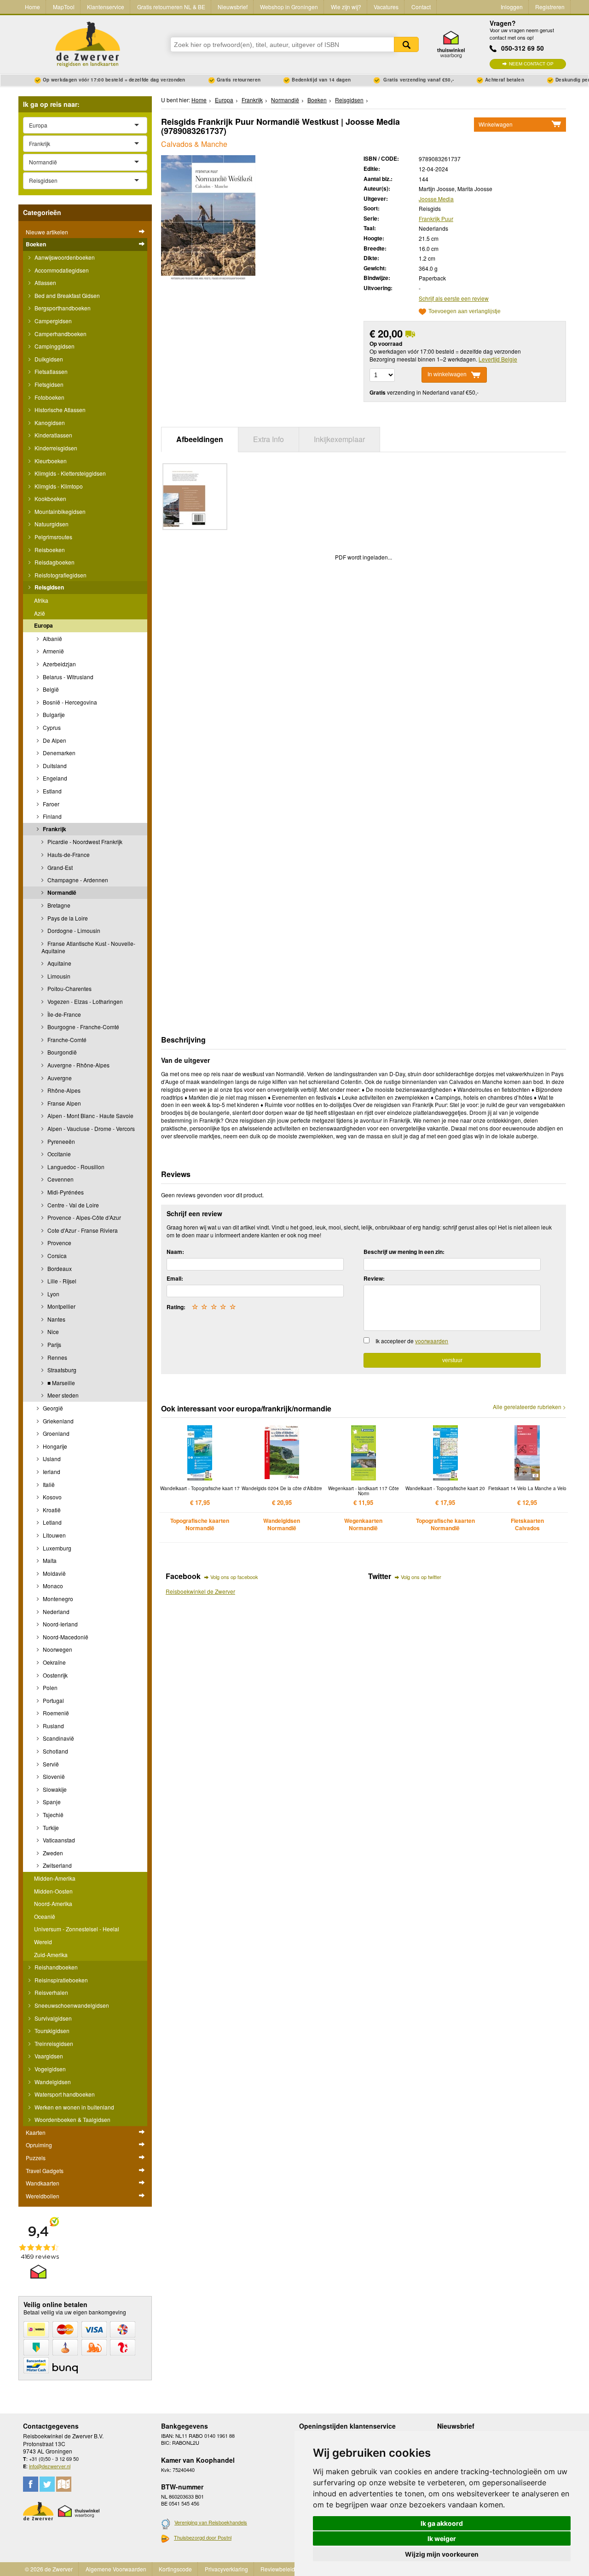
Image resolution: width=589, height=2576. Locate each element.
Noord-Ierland (60, 1624)
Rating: (176, 1307)
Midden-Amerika (55, 1878)
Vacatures (386, 7)
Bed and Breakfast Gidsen (66, 295)
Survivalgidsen (52, 2018)
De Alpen (54, 740)
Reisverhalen (51, 1992)
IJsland (51, 1459)
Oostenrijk (55, 1675)
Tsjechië (52, 1815)
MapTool (64, 7)
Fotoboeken (49, 397)
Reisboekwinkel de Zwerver (200, 1591)
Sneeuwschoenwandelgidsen (71, 2005)
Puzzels (36, 2158)
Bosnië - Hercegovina (69, 702)
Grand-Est (59, 867)
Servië (50, 1764)
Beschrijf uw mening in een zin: (404, 1252)
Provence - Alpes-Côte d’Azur (84, 1217)
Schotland (55, 1751)
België (50, 689)
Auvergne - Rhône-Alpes (78, 1065)
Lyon (53, 1294)
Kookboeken (50, 498)
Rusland (53, 1726)
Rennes (57, 1357)
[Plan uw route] (64, 2484)
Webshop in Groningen (289, 7)
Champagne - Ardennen (77, 880)
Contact (421, 7)
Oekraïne (54, 1662)
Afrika (41, 600)
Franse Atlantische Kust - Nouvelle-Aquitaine (88, 947)
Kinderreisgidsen (55, 448)
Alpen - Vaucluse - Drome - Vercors (90, 1128)
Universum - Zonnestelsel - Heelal (77, 1929)
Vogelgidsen (49, 2069)
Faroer (50, 804)
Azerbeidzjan (59, 664)
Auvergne (59, 1078)
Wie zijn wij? (346, 7)
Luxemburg (56, 1548)
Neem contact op (531, 64)
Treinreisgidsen (53, 2043)
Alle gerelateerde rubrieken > (529, 1407)
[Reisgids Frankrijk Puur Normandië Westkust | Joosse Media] (208, 218)
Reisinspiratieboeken (61, 1980)
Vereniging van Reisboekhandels (211, 2522)
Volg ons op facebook (234, 1577)
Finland (52, 816)
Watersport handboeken (64, 2094)
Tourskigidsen (51, 2031)
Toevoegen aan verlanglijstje (465, 312)
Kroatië (51, 1510)
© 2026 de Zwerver (49, 2569)
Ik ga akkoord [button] (442, 2523)
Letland (52, 1522)
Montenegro (57, 1599)
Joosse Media (436, 199)
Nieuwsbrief (233, 7)
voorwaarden (432, 1341)
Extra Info (269, 439)
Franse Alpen (64, 1103)
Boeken (36, 244)
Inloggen (512, 7)
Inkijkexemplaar (339, 439)
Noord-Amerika (53, 1903)
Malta (49, 1560)
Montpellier (61, 1306)
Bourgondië (61, 1052)
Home (32, 7)
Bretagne (58, 905)
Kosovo (52, 1497)
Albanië (52, 638)
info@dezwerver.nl (50, 2466)
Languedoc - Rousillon (75, 1167)
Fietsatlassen (50, 371)
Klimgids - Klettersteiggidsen (69, 473)
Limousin (58, 976)
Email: (175, 1278)
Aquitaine (59, 963)
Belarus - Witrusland (67, 677)
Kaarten (36, 2132)
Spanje (51, 1802)
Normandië (61, 892)
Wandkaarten (43, 2183)
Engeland (54, 778)
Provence (59, 1243)
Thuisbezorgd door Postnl (203, 2537)
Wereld (43, 1942)
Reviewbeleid (278, 2569)
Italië (48, 1484)
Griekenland (58, 1421)
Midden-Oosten (53, 1891)
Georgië (52, 1408)
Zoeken (406, 44)
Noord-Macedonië (65, 1637)
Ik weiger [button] (442, 2538)
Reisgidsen (49, 587)
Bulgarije (53, 714)
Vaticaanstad (58, 1840)
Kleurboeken (50, 461)
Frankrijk (54, 829)
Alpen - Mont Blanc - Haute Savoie (90, 1116)
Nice (52, 1332)
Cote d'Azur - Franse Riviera (82, 1230)
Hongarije (54, 1446)
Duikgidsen (48, 359)
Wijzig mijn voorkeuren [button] (442, 2554)
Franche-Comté (66, 1040)
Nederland (55, 1611)
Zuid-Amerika (51, 1955)
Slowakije (54, 1789)
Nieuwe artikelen (47, 232)
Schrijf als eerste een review (454, 298)
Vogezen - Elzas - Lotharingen (84, 1001)
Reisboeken (49, 550)
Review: (374, 1278)
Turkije (50, 1827)
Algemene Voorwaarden (116, 2569)
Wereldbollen (43, 2196)
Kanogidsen (49, 423)
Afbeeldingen (200, 439)
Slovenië (53, 1776)
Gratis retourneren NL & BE (171, 7)
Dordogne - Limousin (73, 930)
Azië (40, 613)
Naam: (175, 1252)
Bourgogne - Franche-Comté (83, 1027)
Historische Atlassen (59, 410)
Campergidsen (52, 321)
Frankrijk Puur (436, 219)
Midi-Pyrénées (65, 1192)
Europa (43, 625)
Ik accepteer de (412, 1341)
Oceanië (45, 1916)
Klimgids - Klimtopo (58, 486)
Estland (52, 791)
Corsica (56, 1256)
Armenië (53, 651)
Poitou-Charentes (69, 988)
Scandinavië (58, 1738)
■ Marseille (61, 1383)
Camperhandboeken (60, 334)
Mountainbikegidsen (59, 511)
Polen (49, 1687)
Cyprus (51, 727)
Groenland (55, 1433)
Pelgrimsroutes (53, 537)
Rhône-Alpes (63, 1090)
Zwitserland (57, 1865)
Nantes (56, 1319)
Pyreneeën (61, 1141)
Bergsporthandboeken (62, 308)
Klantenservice (106, 7)
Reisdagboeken (54, 562)
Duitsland (54, 766)
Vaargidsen (48, 2056)
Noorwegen (57, 1649)
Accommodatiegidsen (61, 270)
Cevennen (60, 1179)
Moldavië (54, 1573)
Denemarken (58, 753)
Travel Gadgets (45, 2171)
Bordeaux (59, 1268)
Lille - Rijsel (61, 1281)
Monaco (52, 1586)
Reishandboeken (55, 1967)
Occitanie (58, 1154)
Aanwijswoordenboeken (64, 257)
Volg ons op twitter (421, 1577)
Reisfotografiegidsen (60, 575)
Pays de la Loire (67, 918)
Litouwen (54, 1535)
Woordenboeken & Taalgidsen (72, 2119)
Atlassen (45, 283)
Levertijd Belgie (498, 359)
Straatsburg (61, 1370)
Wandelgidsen (52, 2082)
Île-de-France (64, 1014)
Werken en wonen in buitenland (74, 2107)
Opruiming (39, 2145)
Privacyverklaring (226, 2569)
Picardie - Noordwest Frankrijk (84, 842)
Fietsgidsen (48, 384)
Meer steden (62, 1395)
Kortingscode (175, 2569)
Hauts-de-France (68, 854)
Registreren (550, 7)
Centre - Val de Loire (72, 1205)
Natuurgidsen (51, 524)
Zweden (52, 1853)
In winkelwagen (447, 374)
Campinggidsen (54, 346)
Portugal (53, 1700)
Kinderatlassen (53, 435)
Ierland (51, 1472)
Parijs (54, 1344)
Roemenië (55, 1713)
